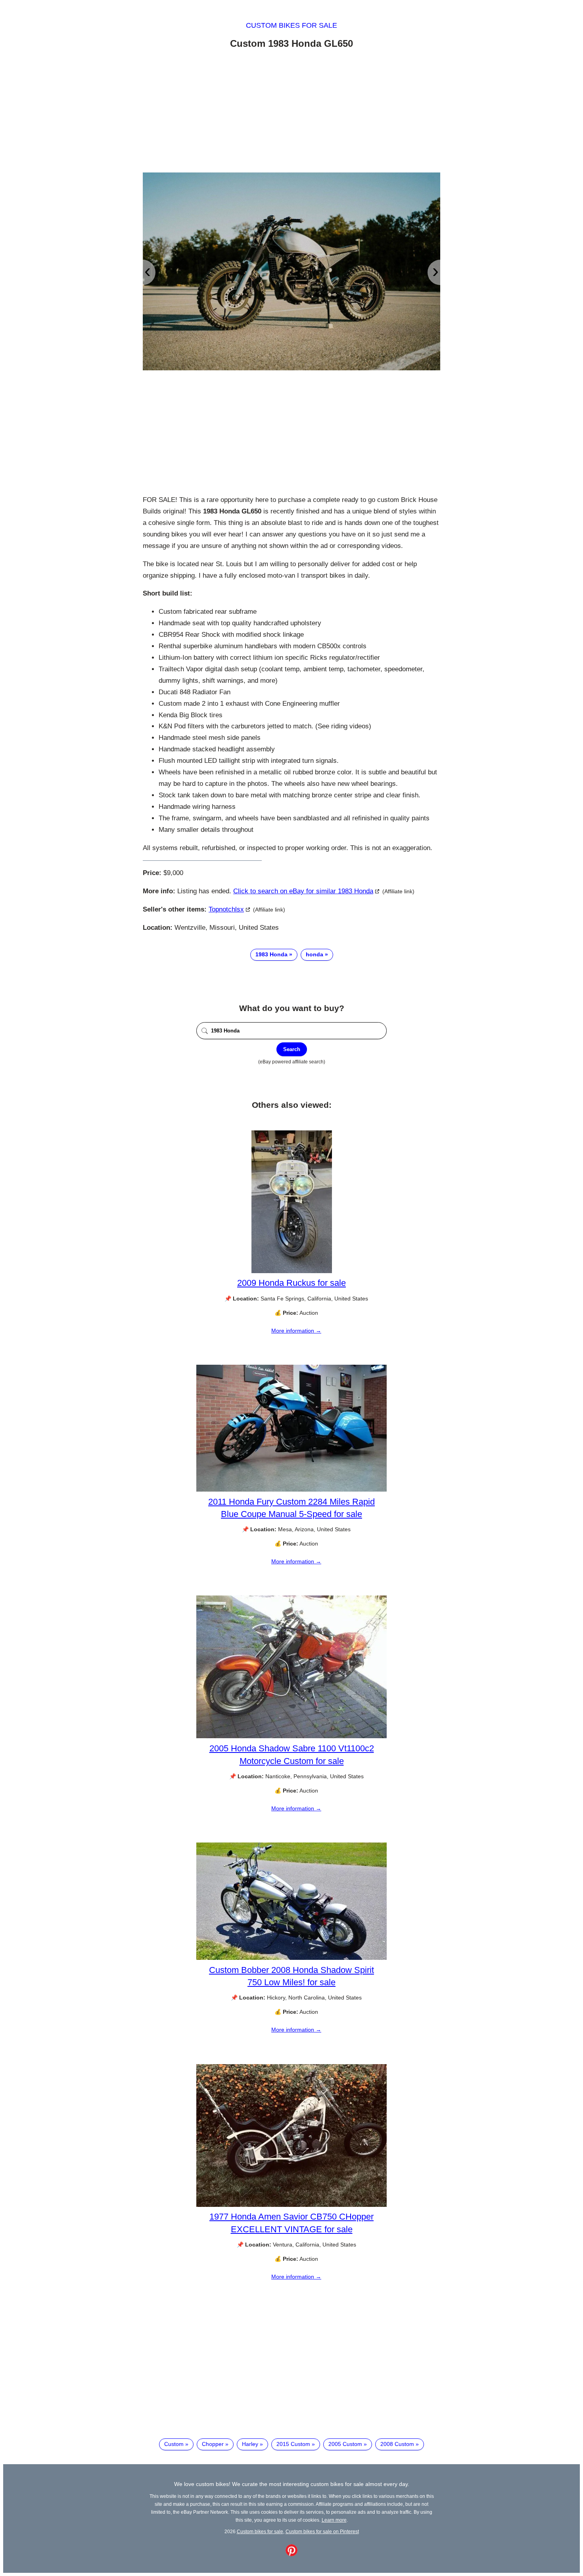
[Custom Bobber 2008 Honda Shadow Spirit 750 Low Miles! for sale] (291, 1958)
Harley (250, 2444)
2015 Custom (293, 2444)
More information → (296, 1331)
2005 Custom (345, 2444)
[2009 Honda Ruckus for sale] (292, 1271)
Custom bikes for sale (291, 25)
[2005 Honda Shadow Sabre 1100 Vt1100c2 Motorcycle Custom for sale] (291, 1736)
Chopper (213, 2444)
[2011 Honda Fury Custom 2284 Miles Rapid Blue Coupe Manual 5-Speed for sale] (291, 1490)
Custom (174, 2444)
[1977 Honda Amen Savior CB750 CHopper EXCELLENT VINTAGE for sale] (291, 2205)
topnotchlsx (226, 909)
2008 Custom (397, 2444)
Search (292, 1049)
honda (315, 954)
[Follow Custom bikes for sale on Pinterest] (291, 2554)
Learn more (334, 2520)
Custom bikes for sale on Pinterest (322, 2531)
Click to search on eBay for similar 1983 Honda (303, 891)
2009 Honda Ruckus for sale (291, 1283)
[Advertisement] (291, 112)
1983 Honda (271, 954)
